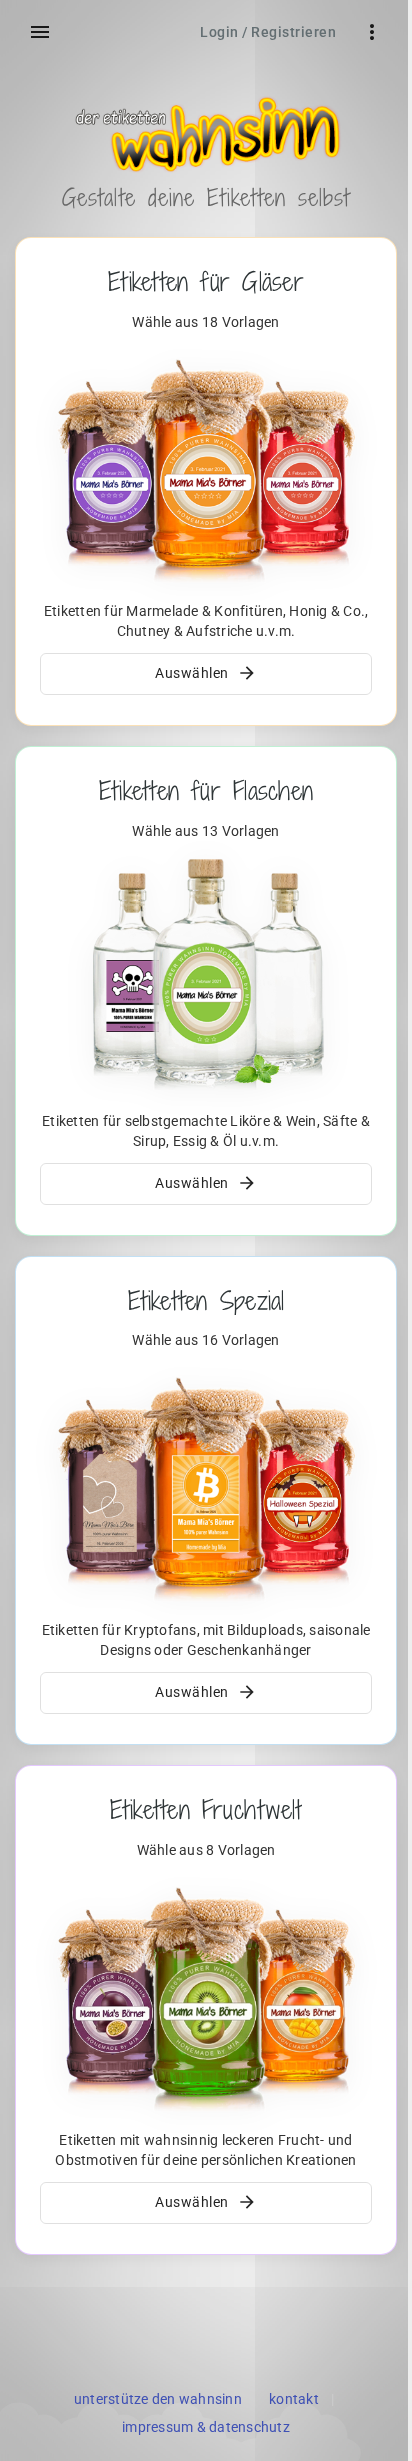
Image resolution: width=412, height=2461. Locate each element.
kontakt (294, 2399)
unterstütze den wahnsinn (158, 2399)
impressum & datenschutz (206, 2427)
